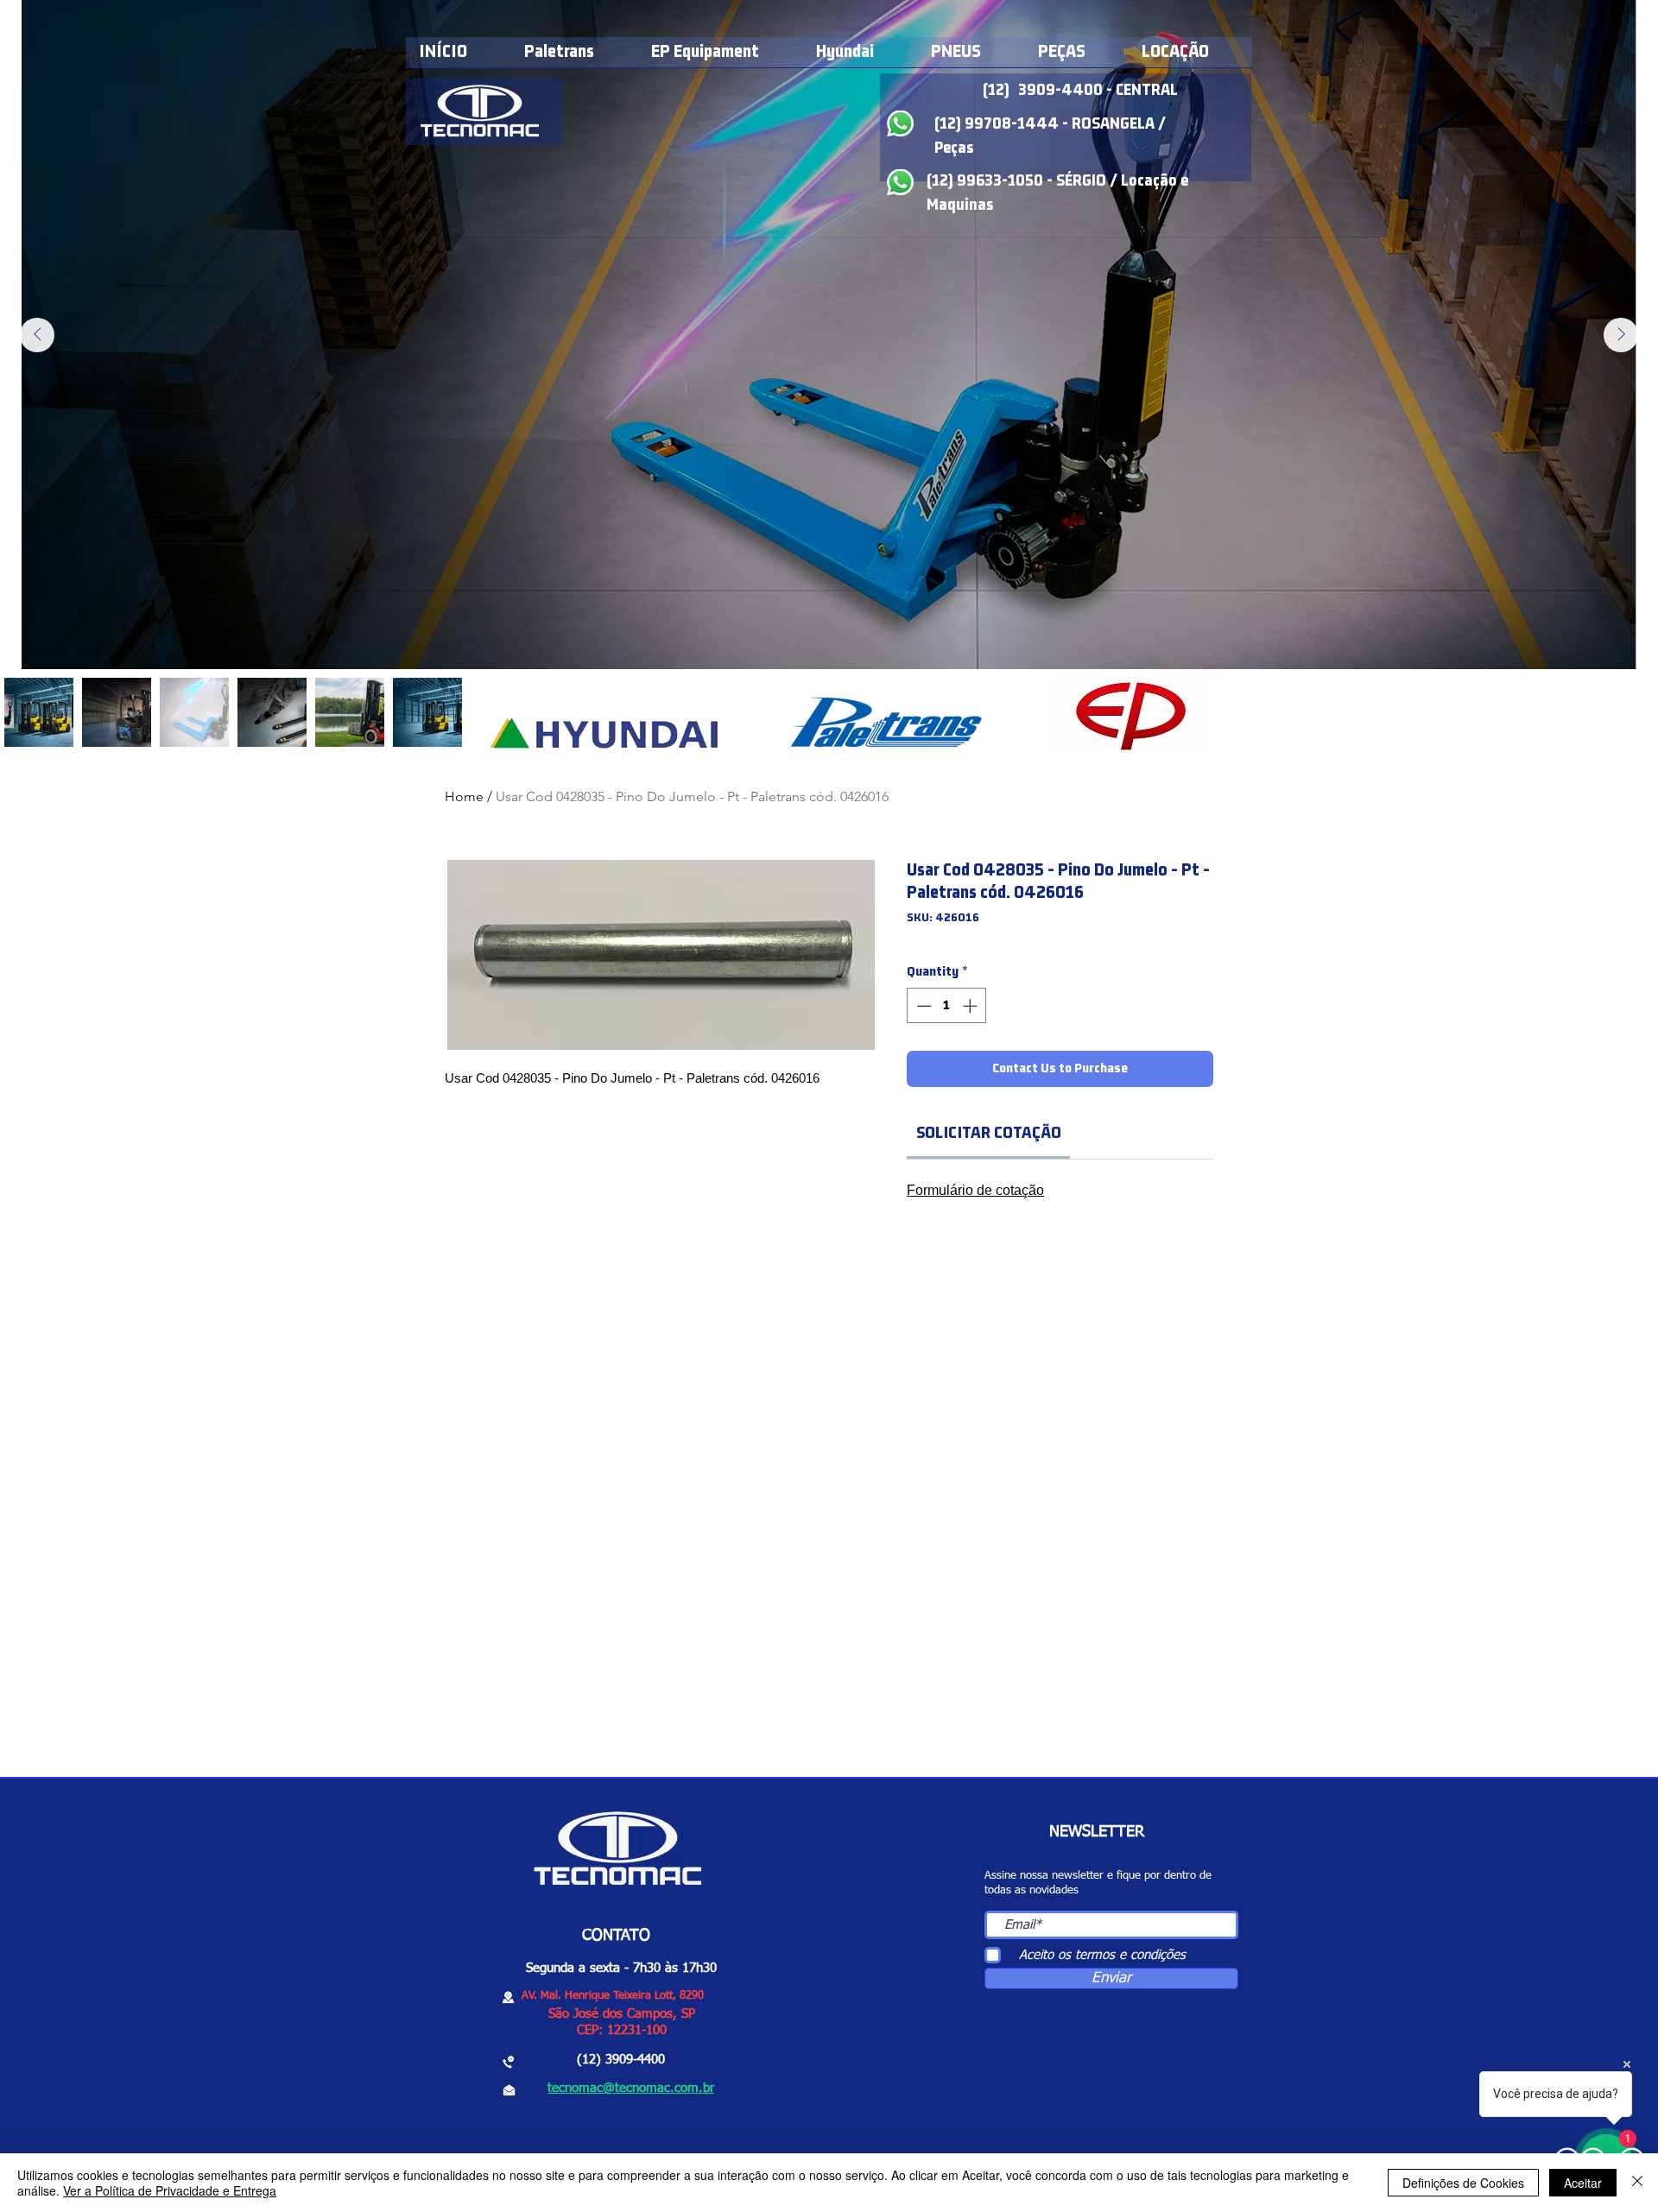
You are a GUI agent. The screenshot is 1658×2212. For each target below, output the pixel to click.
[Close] (1637, 2183)
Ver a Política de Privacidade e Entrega (170, 2190)
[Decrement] (922, 1006)
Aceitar (1583, 2183)
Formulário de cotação (975, 1190)
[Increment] (971, 1006)
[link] (989, 1133)
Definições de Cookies (1463, 2183)
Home (464, 796)
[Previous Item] (37, 335)
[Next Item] (1621, 335)
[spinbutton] (947, 1006)
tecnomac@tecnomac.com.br (631, 2088)
